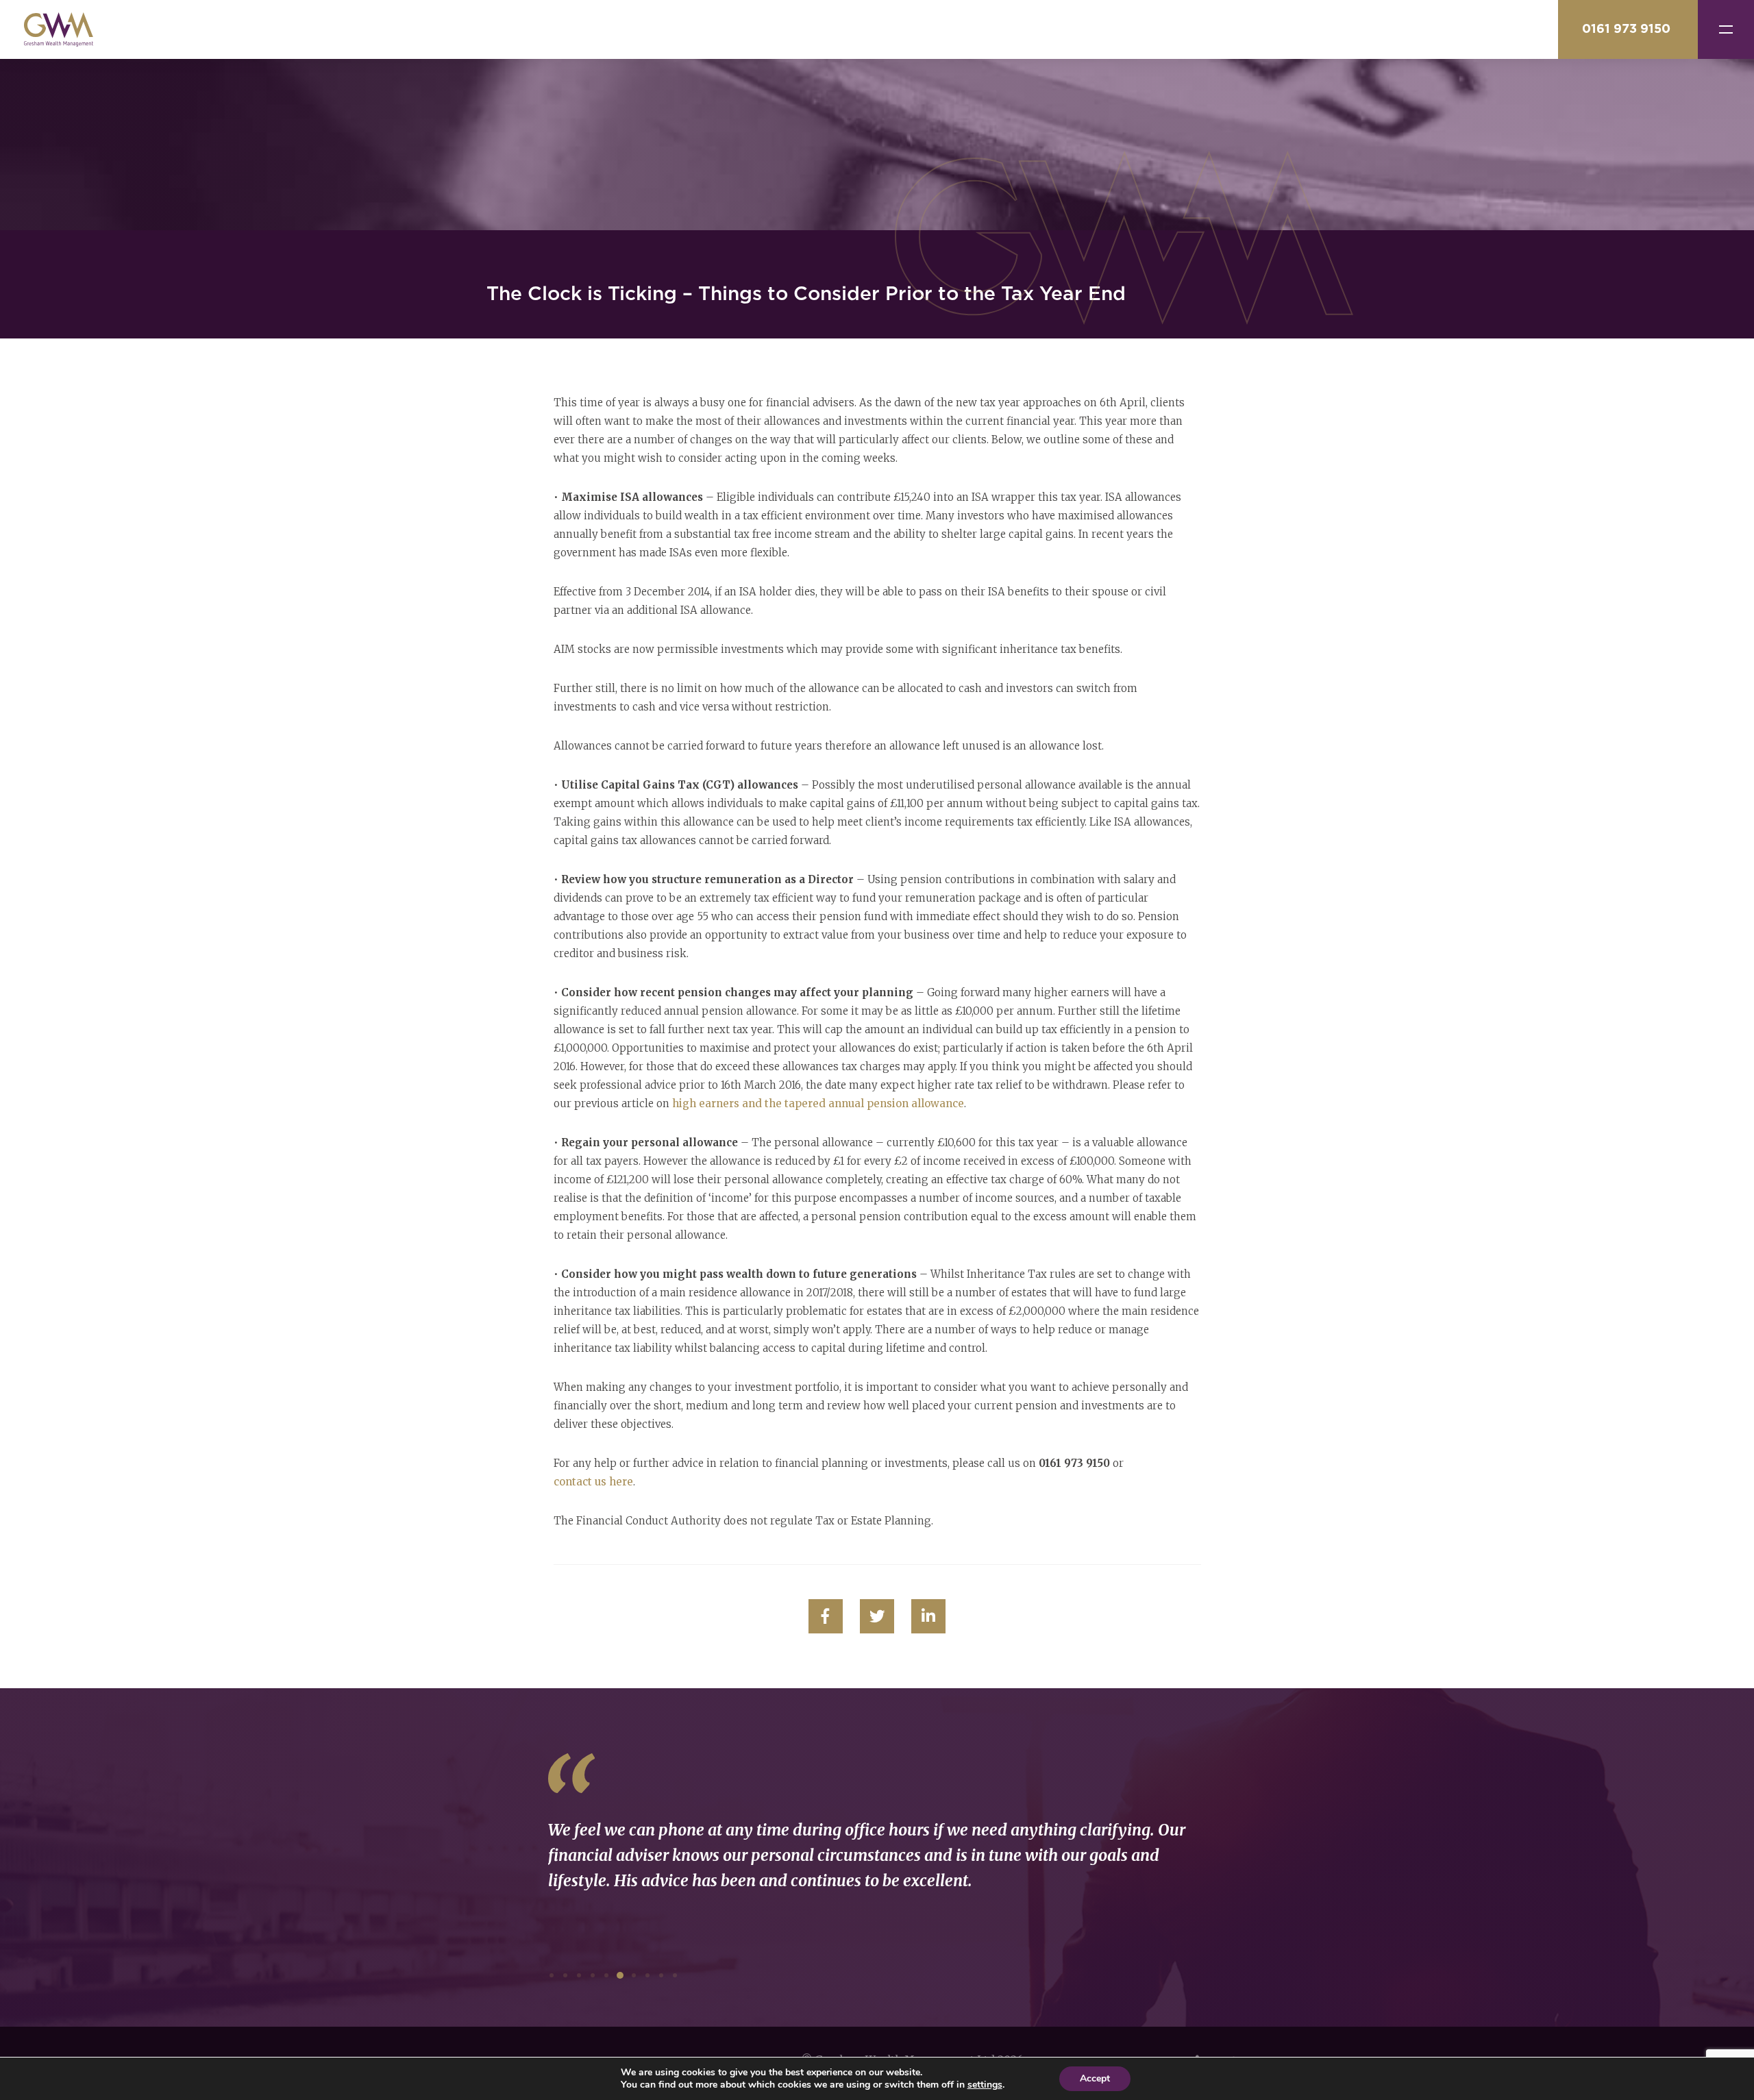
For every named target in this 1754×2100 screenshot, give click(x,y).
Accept (1095, 2078)
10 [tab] (675, 1975)
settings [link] (985, 2085)
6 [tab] (620, 1975)
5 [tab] (606, 1975)
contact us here (593, 1482)
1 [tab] (552, 1975)
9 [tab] (661, 1975)
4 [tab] (593, 1975)
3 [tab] (579, 1975)
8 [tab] (647, 1975)
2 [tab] (565, 1975)
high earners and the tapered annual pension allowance (818, 1103)
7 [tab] (634, 1975)
